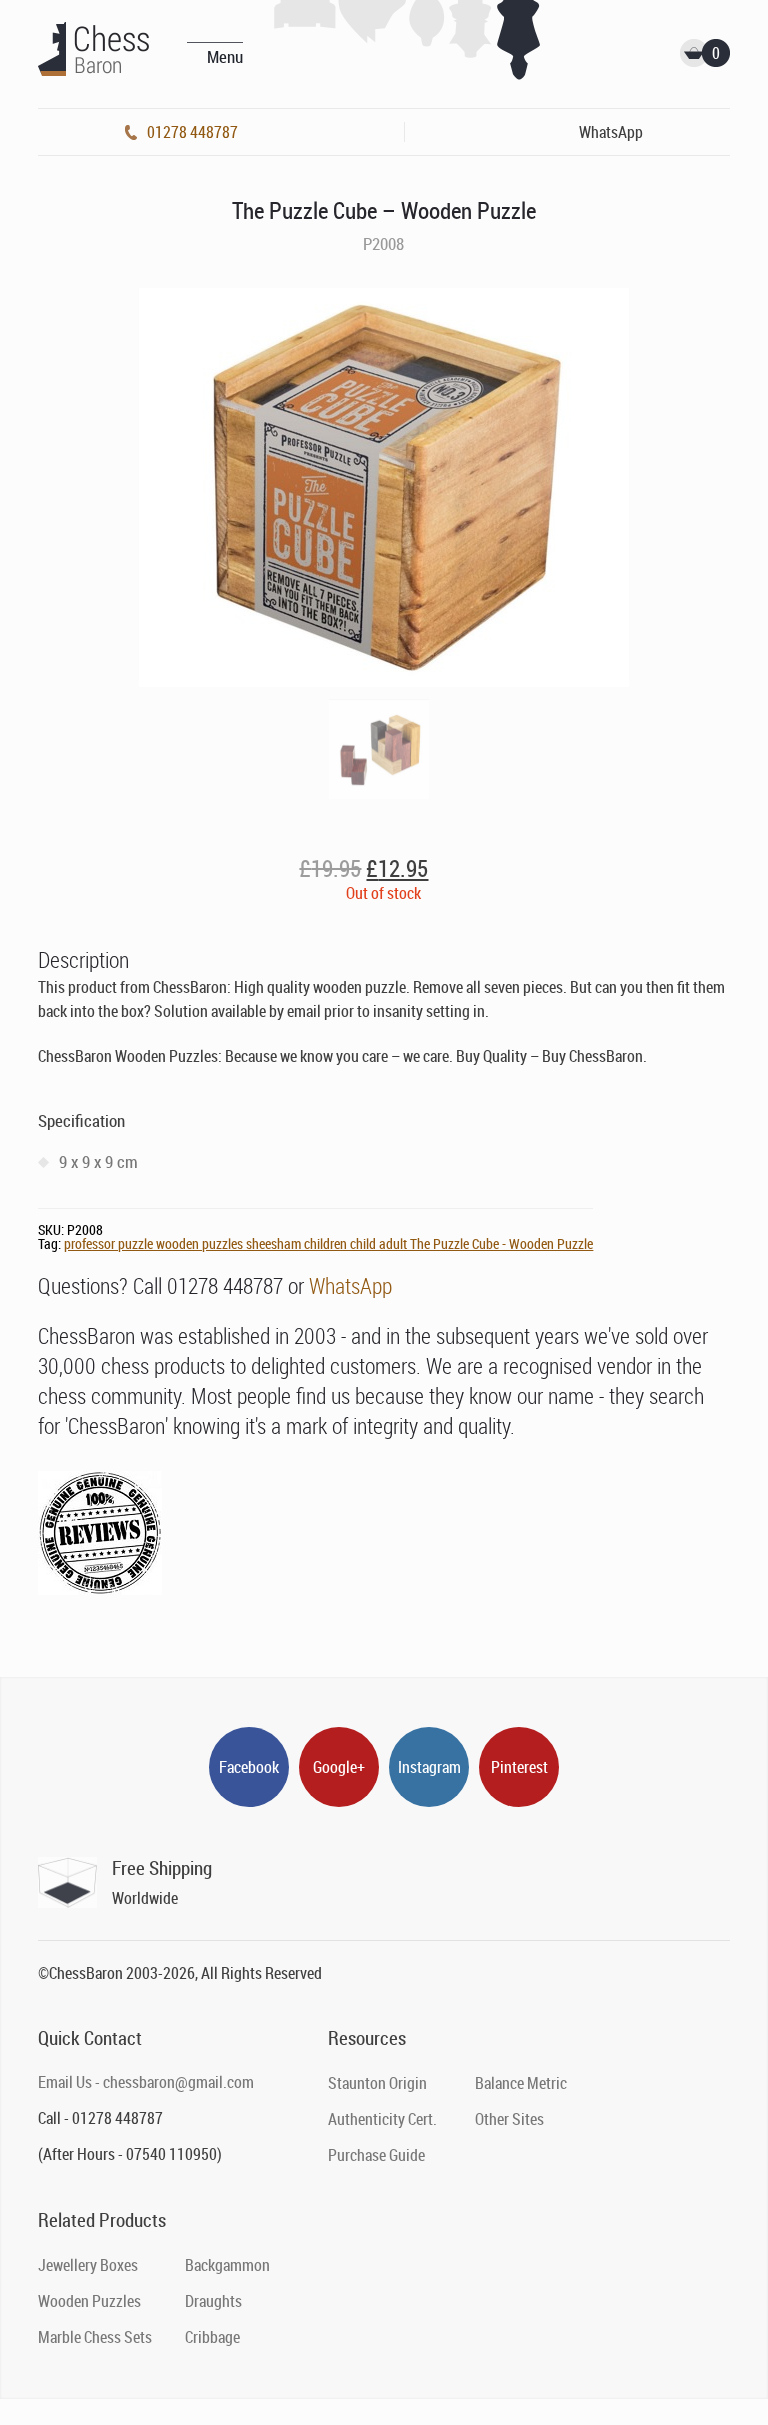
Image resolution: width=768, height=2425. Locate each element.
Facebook (249, 1767)
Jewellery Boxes (88, 2265)
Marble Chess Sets (95, 2337)
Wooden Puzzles (89, 2301)
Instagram (429, 1767)
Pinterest (519, 1767)
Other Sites (509, 2119)
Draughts (213, 2301)
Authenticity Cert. (382, 2119)
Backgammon (227, 2265)
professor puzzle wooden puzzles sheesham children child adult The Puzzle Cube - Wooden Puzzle (328, 1243)
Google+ (339, 1767)
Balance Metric (521, 2083)
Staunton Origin (377, 2083)
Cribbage (212, 2337)
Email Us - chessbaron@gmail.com (146, 2082)
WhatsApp (350, 1285)
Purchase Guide (376, 2155)
